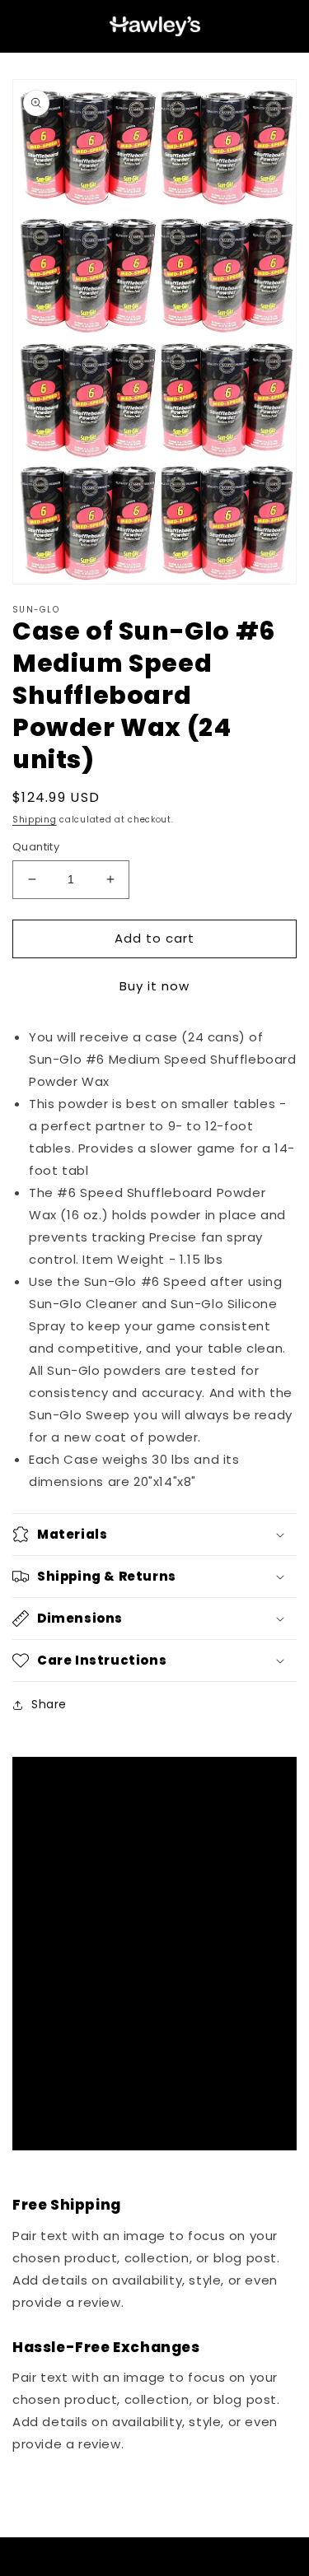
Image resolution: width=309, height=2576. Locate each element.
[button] (154, 1535)
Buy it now (154, 986)
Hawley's (128, 2569)
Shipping (35, 820)
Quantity (36, 847)
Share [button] (49, 1704)
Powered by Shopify (188, 2569)
